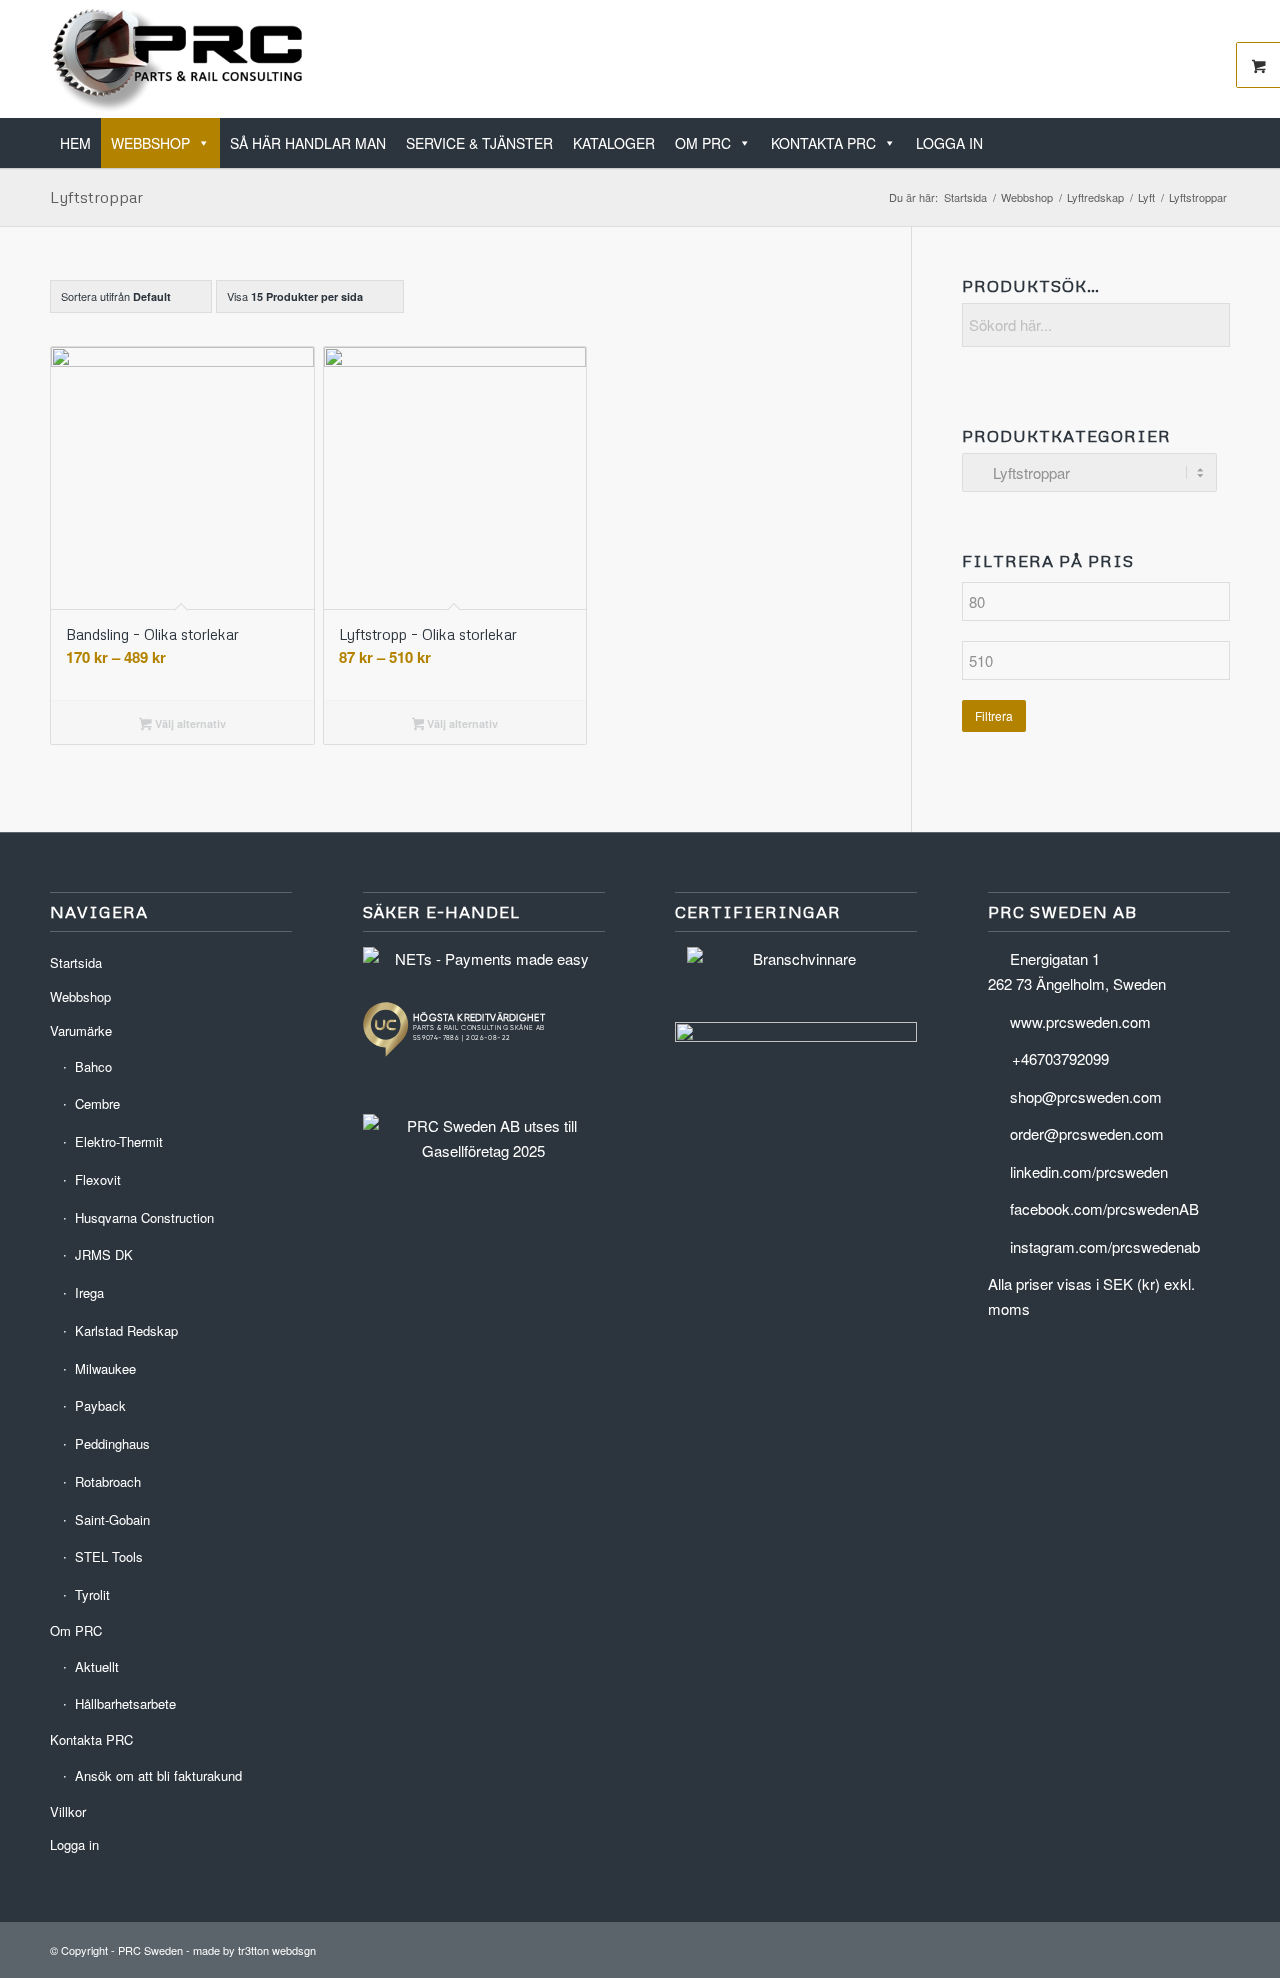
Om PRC (703, 143)
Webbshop (150, 143)
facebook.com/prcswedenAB (1104, 1208)
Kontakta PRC (823, 143)
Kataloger (614, 143)
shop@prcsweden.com (1086, 1096)
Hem (75, 143)
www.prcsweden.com (1080, 1021)
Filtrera (994, 715)
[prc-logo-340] (178, 59)
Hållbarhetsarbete (125, 1703)
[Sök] (1223, 130)
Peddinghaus (112, 1443)
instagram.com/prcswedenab (1105, 1246)
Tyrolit (92, 1594)
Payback (100, 1405)
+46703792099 (1060, 1058)
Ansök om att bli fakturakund (158, 1775)
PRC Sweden (150, 1950)
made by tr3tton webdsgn (254, 1950)
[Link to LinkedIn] (1155, 59)
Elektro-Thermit (119, 1141)
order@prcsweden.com (1087, 1133)
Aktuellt (97, 1666)
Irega (89, 1292)
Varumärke (81, 1030)
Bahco (93, 1066)
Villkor (68, 1811)
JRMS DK (104, 1254)
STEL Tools (109, 1556)
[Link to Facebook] (1185, 59)
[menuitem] (1223, 132)
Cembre (97, 1103)
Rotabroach (108, 1481)
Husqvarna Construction (144, 1217)
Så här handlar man (308, 143)
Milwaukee (105, 1368)
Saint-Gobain (112, 1519)
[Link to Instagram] (1215, 59)
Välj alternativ (189, 723)
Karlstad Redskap (126, 1330)
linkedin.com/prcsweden (1089, 1171)
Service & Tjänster (479, 143)
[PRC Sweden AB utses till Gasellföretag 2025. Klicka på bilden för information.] (484, 1150)
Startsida (76, 962)
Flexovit (98, 1179)
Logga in (949, 143)
